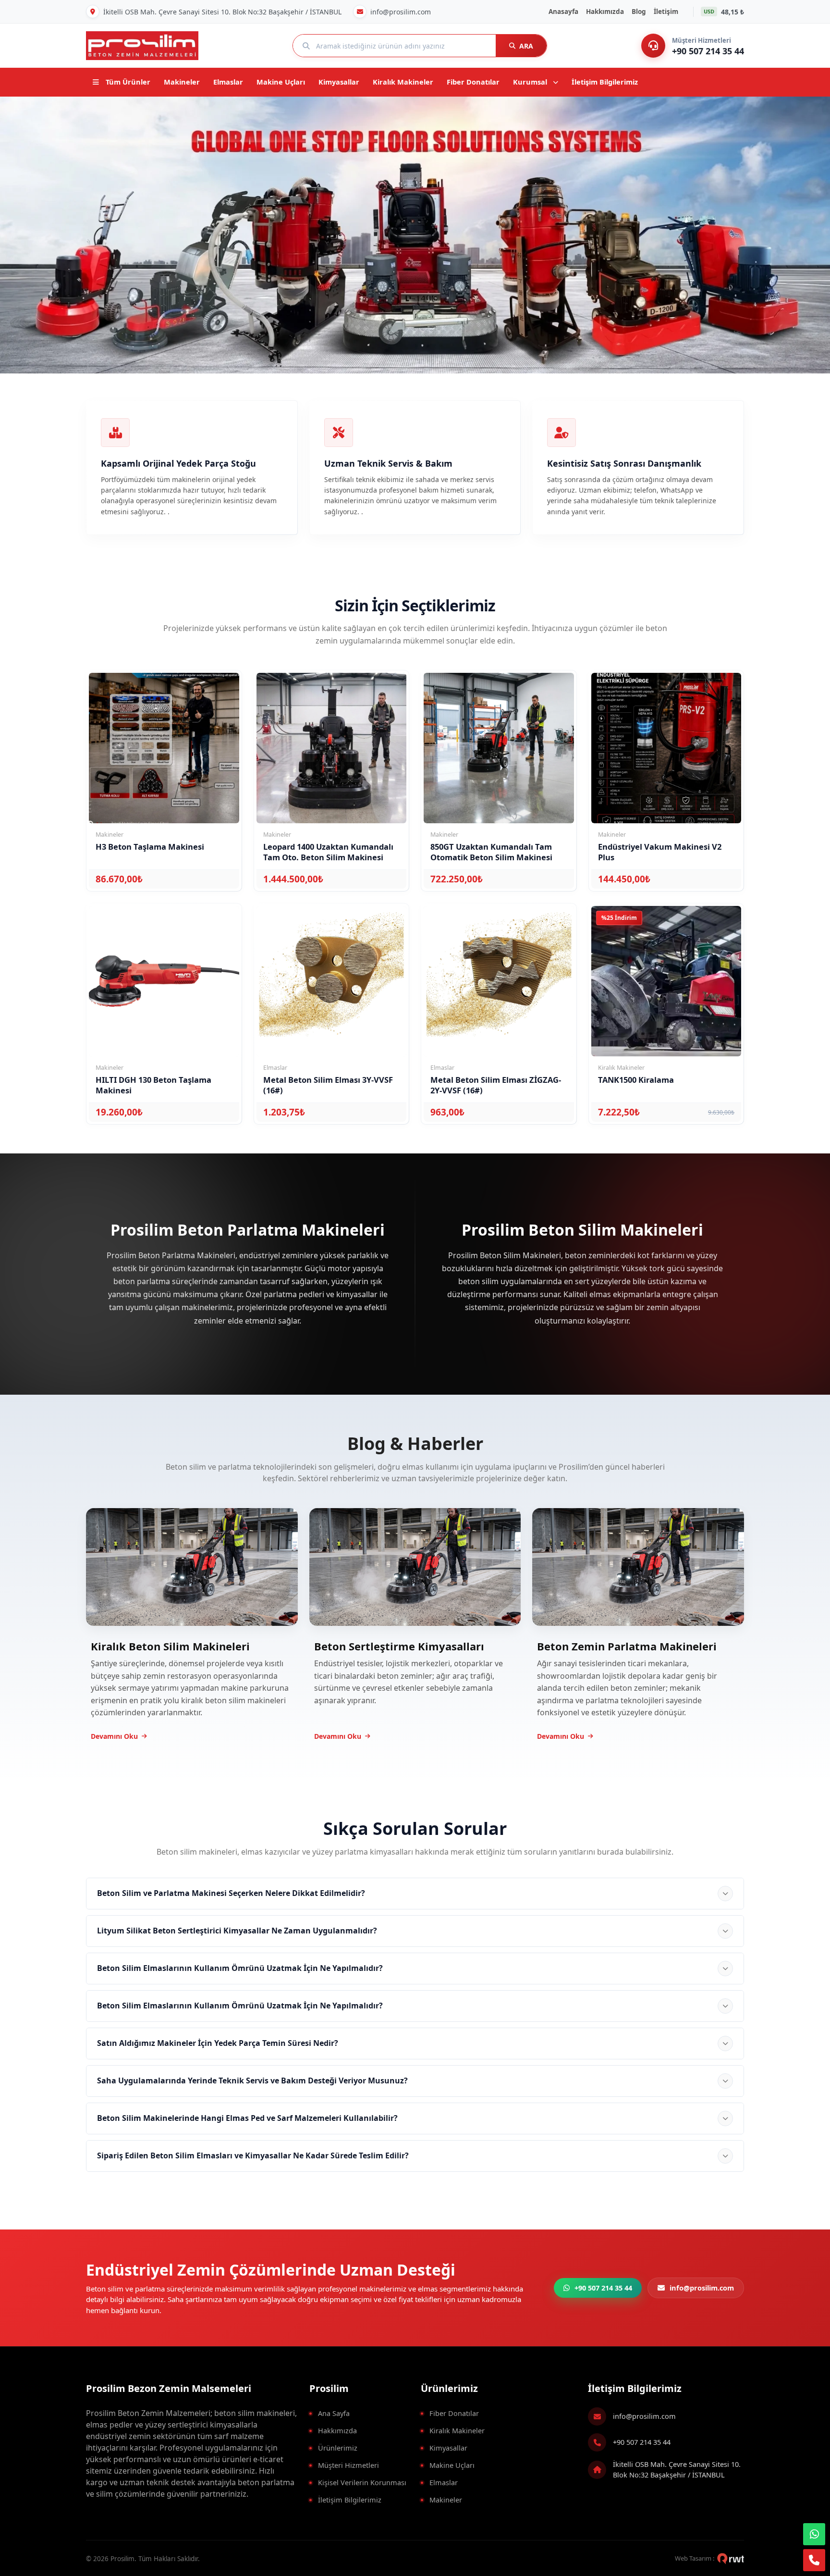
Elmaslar (444, 2482)
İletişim (666, 12)
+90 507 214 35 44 (642, 2442)
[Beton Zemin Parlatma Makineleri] (638, 1566)
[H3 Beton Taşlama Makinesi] (164, 748)
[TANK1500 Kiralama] (666, 981)
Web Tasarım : (695, 2558)
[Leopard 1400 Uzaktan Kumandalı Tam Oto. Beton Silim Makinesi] (332, 748)
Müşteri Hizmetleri (348, 2465)
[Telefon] (814, 2560)
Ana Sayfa (334, 2413)
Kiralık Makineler (457, 2430)
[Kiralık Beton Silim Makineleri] (192, 1566)
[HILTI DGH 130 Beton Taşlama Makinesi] (164, 981)
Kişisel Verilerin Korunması (362, 2482)
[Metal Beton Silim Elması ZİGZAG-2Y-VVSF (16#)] (499, 981)
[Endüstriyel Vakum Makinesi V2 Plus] (666, 748)
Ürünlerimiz (338, 2448)
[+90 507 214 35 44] (653, 46)
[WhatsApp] (814, 2534)
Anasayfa (563, 12)
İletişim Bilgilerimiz (350, 2500)
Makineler (446, 2500)
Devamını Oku (114, 1736)
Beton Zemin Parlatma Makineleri (627, 1646)
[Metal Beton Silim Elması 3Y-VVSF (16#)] (332, 981)
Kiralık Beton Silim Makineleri (170, 1646)
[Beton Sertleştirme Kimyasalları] (415, 1566)
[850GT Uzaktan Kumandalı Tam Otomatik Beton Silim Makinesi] (499, 748)
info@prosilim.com (644, 2416)
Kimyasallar (448, 2448)
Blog (639, 12)
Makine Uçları (452, 2465)
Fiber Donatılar (454, 2413)
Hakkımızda (605, 12)
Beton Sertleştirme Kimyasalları (399, 1646)
